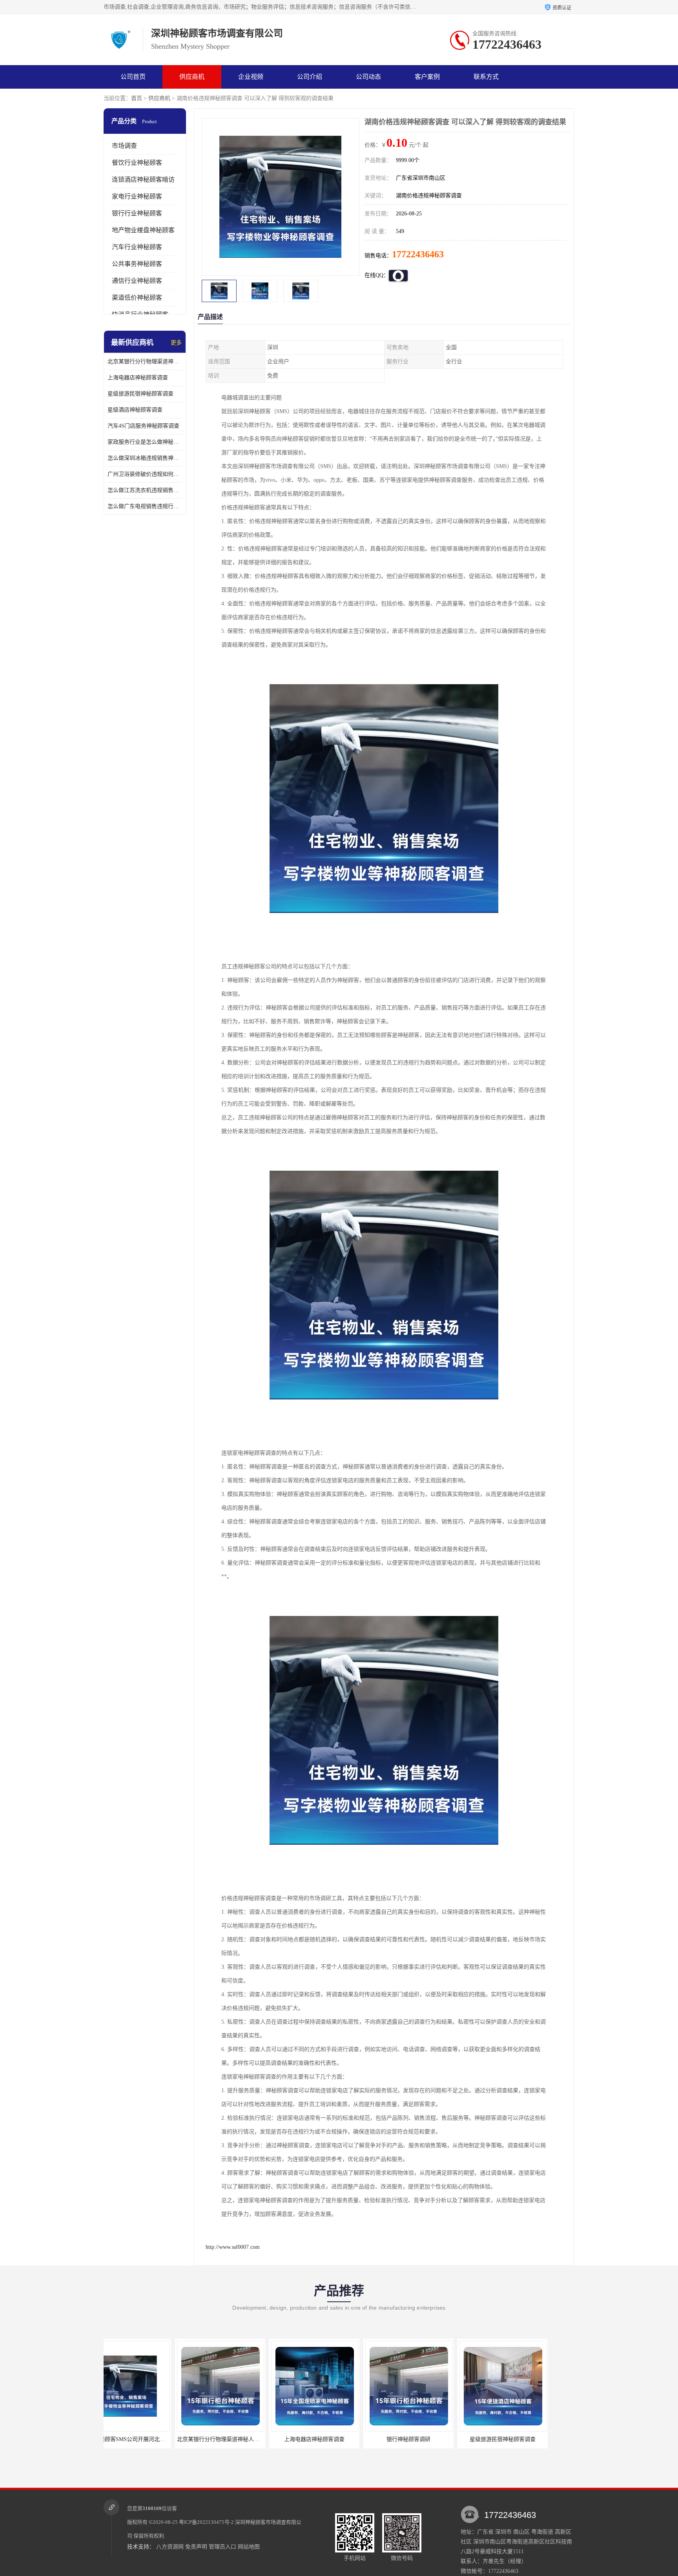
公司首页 (133, 77)
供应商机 (192, 77)
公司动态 (368, 77)
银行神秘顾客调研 (310, 2439)
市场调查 (124, 146)
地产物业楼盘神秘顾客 (143, 230)
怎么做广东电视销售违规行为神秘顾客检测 (145, 506)
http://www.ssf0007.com (233, 2247)
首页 (137, 98)
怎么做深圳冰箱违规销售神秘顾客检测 (145, 458)
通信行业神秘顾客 (137, 281)
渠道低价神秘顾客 (137, 298)
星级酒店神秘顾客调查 (135, 410)
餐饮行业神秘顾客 (137, 163)
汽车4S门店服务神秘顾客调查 (143, 426)
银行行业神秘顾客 (137, 213)
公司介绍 (310, 77)
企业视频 (251, 77)
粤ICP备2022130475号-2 (206, 2522)
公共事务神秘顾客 (137, 264)
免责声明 (196, 2547)
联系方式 (486, 77)
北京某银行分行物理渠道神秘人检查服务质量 (145, 362)
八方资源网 (170, 2547)
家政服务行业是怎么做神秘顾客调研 (145, 442)
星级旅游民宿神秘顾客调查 (140, 394)
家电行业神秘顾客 (137, 196)
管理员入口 (222, 2547)
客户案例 (427, 77)
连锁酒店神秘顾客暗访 (143, 179)
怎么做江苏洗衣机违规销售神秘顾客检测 (145, 490)
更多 (176, 343)
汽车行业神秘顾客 (137, 247)
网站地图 (249, 2547)
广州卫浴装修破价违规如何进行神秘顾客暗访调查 (145, 474)
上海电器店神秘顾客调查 (138, 378)
